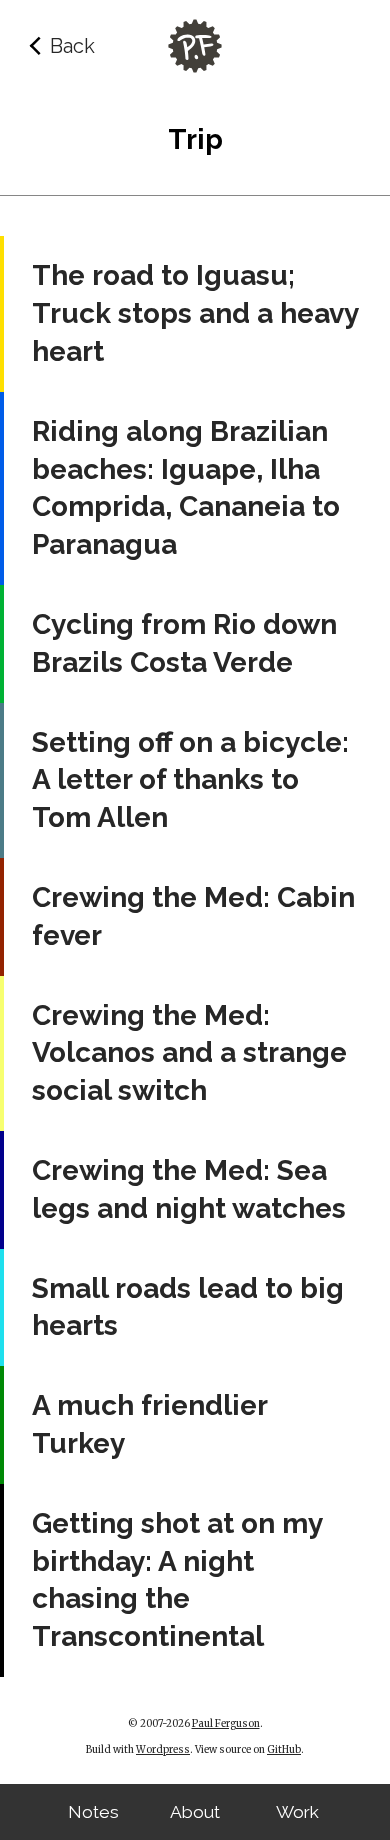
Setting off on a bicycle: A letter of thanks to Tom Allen (190, 780)
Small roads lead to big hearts (188, 1307)
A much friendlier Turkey (149, 1424)
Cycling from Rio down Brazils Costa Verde (184, 643)
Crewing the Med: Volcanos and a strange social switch (189, 1053)
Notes (93, 1812)
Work (297, 1812)
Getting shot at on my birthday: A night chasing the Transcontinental (177, 1580)
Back (72, 46)
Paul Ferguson (226, 1724)
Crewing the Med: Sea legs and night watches (189, 1189)
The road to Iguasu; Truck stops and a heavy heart (195, 313)
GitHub (284, 1750)
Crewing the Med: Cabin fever (193, 916)
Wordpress (163, 1750)
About (195, 1812)
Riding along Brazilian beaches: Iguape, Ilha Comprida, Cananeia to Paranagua (186, 488)
